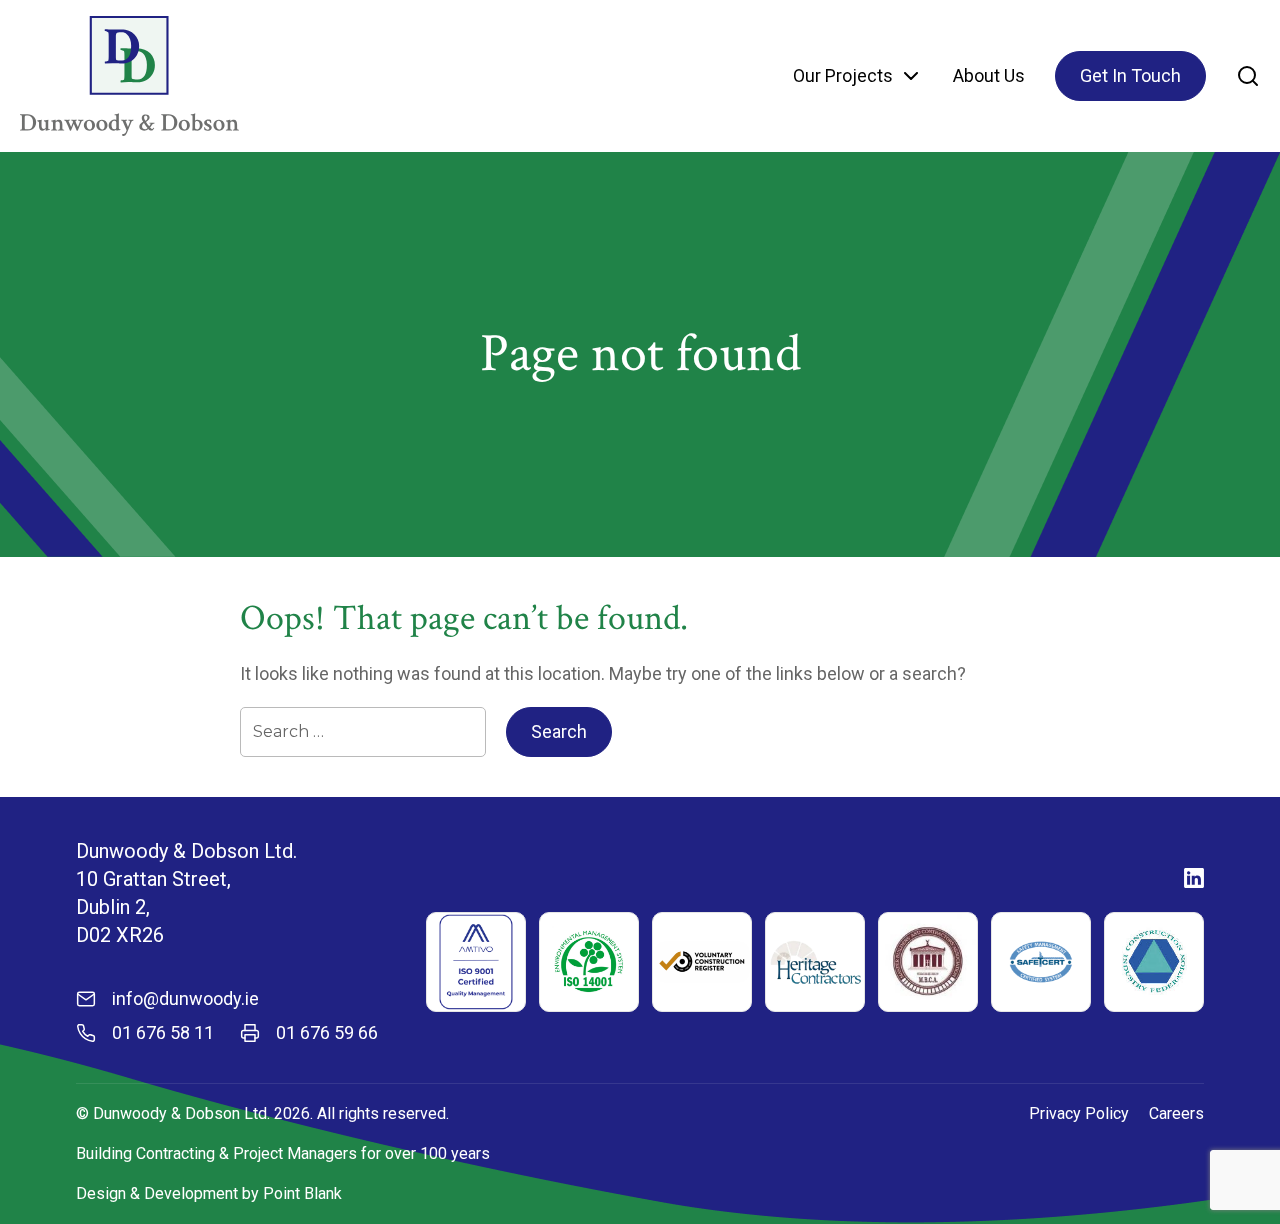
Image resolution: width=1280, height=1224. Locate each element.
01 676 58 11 (163, 1033)
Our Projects (843, 75)
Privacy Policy (1079, 1113)
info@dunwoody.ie (185, 999)
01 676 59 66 (327, 1033)
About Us (989, 75)
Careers (1176, 1113)
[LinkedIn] (1194, 878)
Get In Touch (1130, 75)
